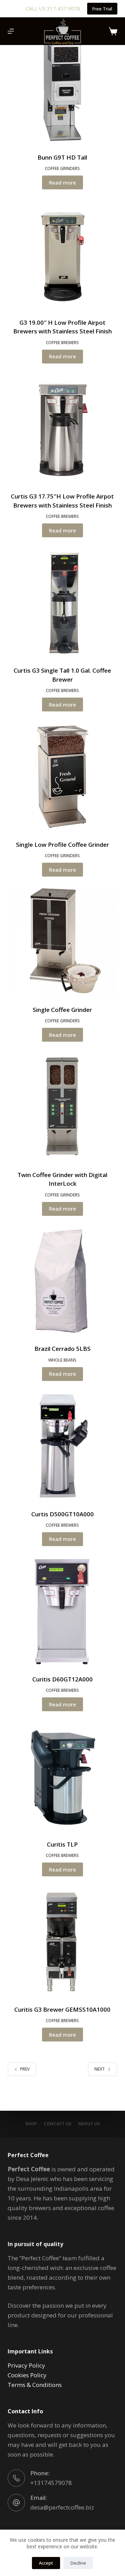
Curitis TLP (62, 1844)
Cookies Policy (27, 2375)
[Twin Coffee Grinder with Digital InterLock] (63, 1107)
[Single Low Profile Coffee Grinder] (63, 777)
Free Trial (102, 9)
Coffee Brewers (62, 343)
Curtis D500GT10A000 (62, 1514)
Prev (25, 2069)
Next (100, 2069)
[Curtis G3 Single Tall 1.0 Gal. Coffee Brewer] (63, 603)
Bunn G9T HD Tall (62, 157)
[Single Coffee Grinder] (63, 942)
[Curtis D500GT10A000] (63, 1446)
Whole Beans (62, 1360)
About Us (89, 2124)
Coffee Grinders (62, 168)
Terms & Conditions (35, 2385)
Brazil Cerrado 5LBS (62, 1349)
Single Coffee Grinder (62, 1010)
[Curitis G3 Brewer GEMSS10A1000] (63, 1942)
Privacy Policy (26, 2365)
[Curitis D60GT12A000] (63, 1611)
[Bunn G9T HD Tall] (63, 89)
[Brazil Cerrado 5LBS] (63, 1281)
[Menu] (11, 31)
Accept (46, 2563)
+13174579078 (51, 2483)
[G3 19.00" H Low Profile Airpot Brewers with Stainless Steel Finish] (63, 255)
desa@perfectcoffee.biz (62, 2507)
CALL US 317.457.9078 (53, 8)
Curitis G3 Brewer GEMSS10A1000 (62, 2009)
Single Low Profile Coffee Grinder (62, 845)
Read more (62, 182)
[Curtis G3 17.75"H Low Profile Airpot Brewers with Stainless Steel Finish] (63, 429)
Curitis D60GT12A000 (62, 1679)
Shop (31, 2124)
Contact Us (57, 2124)
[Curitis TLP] (63, 1776)
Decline (78, 2563)
